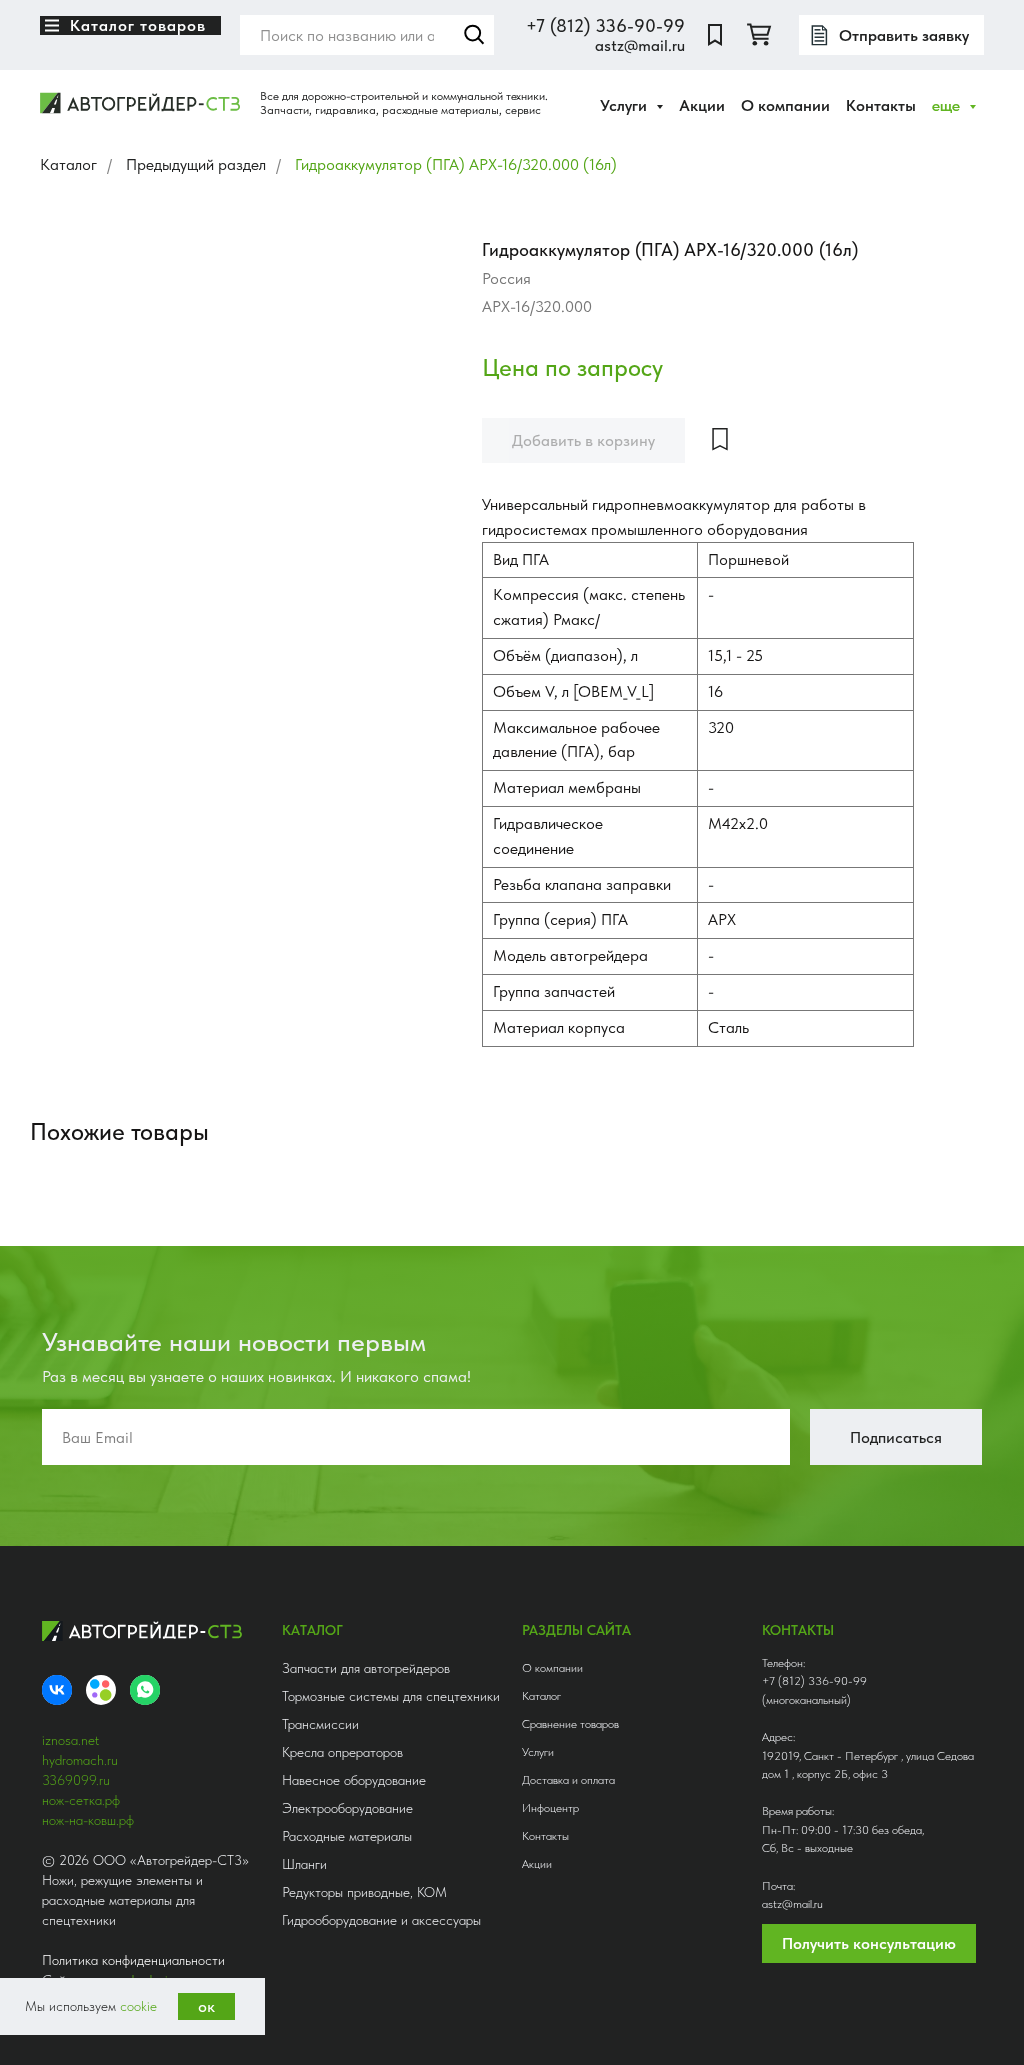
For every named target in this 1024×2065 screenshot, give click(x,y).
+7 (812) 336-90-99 (605, 25)
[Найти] (474, 35)
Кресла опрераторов (342, 1752)
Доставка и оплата (568, 1780)
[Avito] (101, 1690)
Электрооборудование (347, 1808)
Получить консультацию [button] (869, 1943)
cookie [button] (138, 2006)
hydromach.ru (80, 1760)
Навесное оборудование (354, 1780)
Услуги (538, 1752)
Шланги (304, 1864)
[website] (715, 35)
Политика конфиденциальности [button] (133, 1960)
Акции (702, 105)
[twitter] (759, 35)
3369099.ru (76, 1780)
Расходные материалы (347, 1836)
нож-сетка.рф (81, 1800)
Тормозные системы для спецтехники (391, 1696)
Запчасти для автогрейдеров (366, 1668)
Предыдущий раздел (196, 164)
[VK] (57, 1690)
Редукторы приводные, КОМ (364, 1892)
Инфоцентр (550, 1808)
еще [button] (948, 105)
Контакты (881, 105)
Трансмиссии (320, 1724)
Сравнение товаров (570, 1724)
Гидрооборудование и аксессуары (381, 1920)
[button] (891, 35)
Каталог (68, 164)
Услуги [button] (625, 105)
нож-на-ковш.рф (88, 1820)
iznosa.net (70, 1740)
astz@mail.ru (640, 45)
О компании (785, 105)
